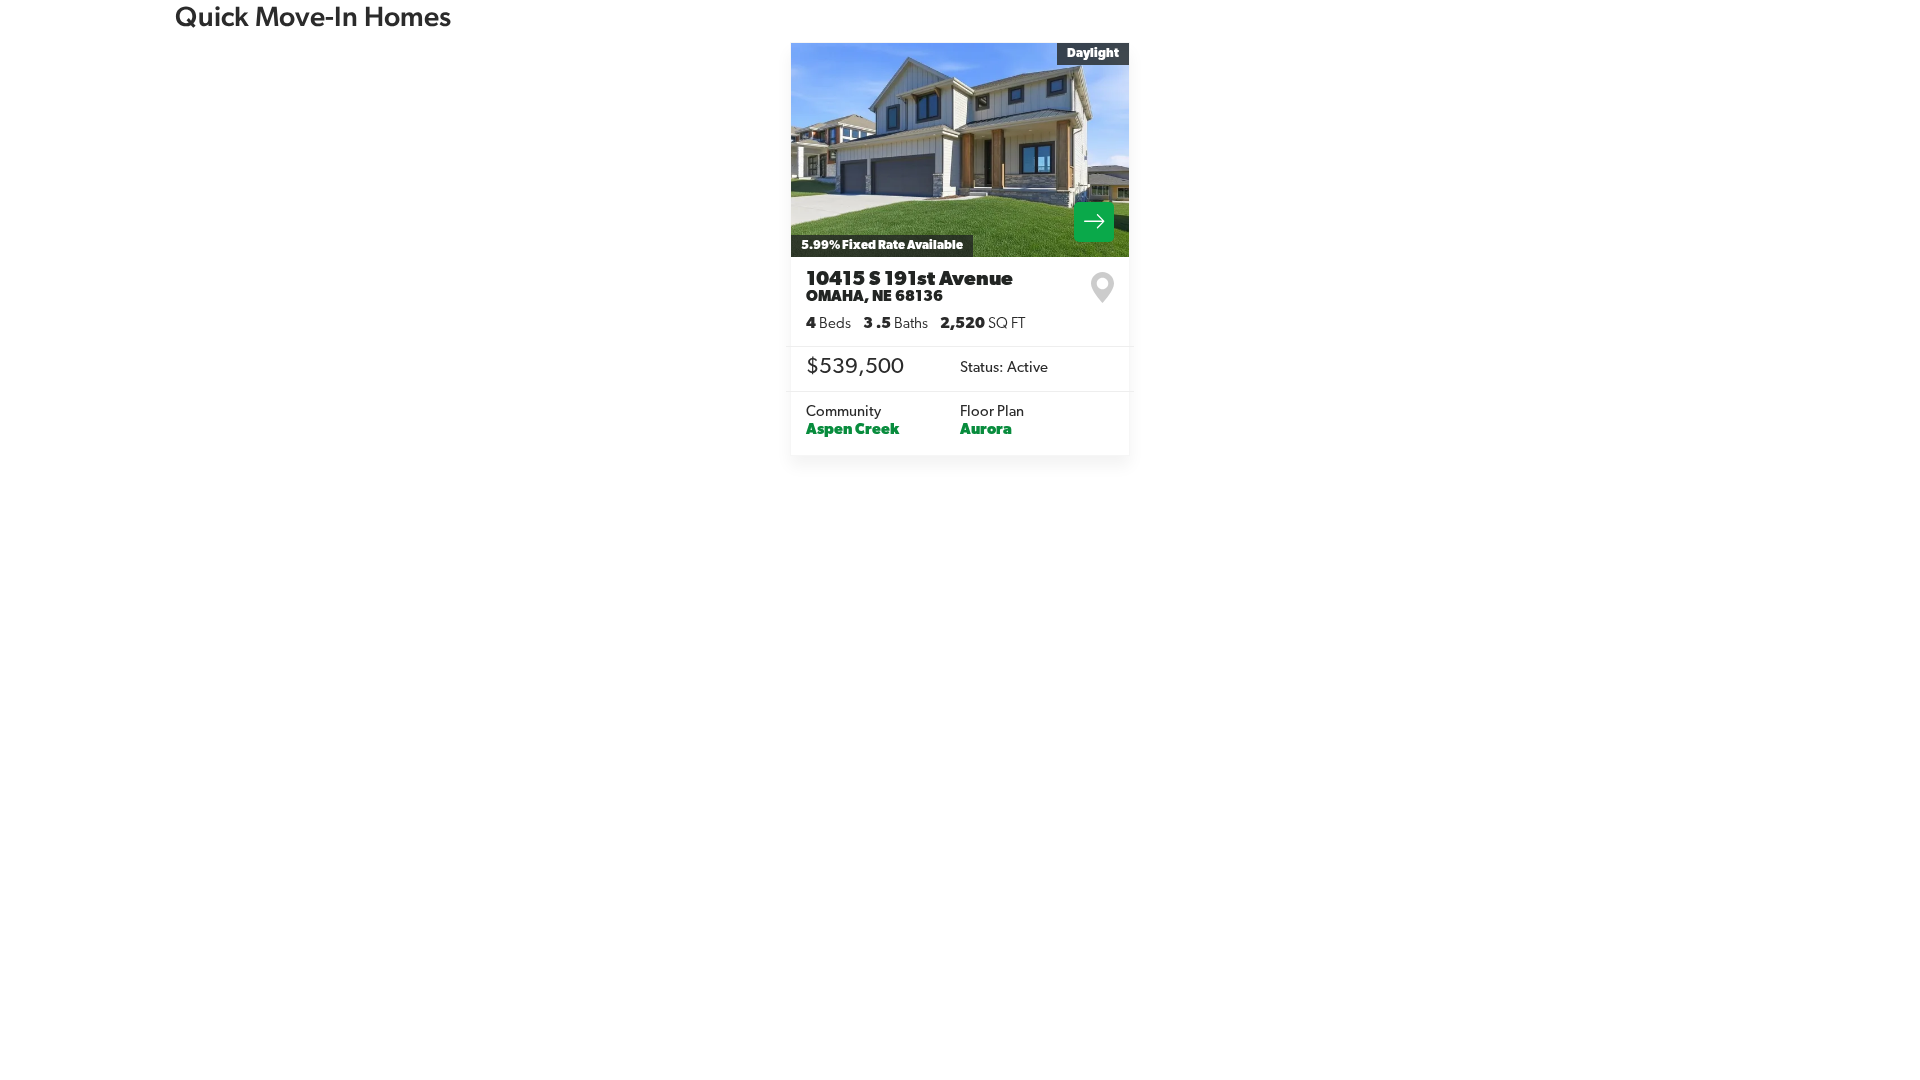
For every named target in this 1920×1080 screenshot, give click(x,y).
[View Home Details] (960, 150)
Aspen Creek (852, 430)
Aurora (986, 430)
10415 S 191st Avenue (909, 287)
